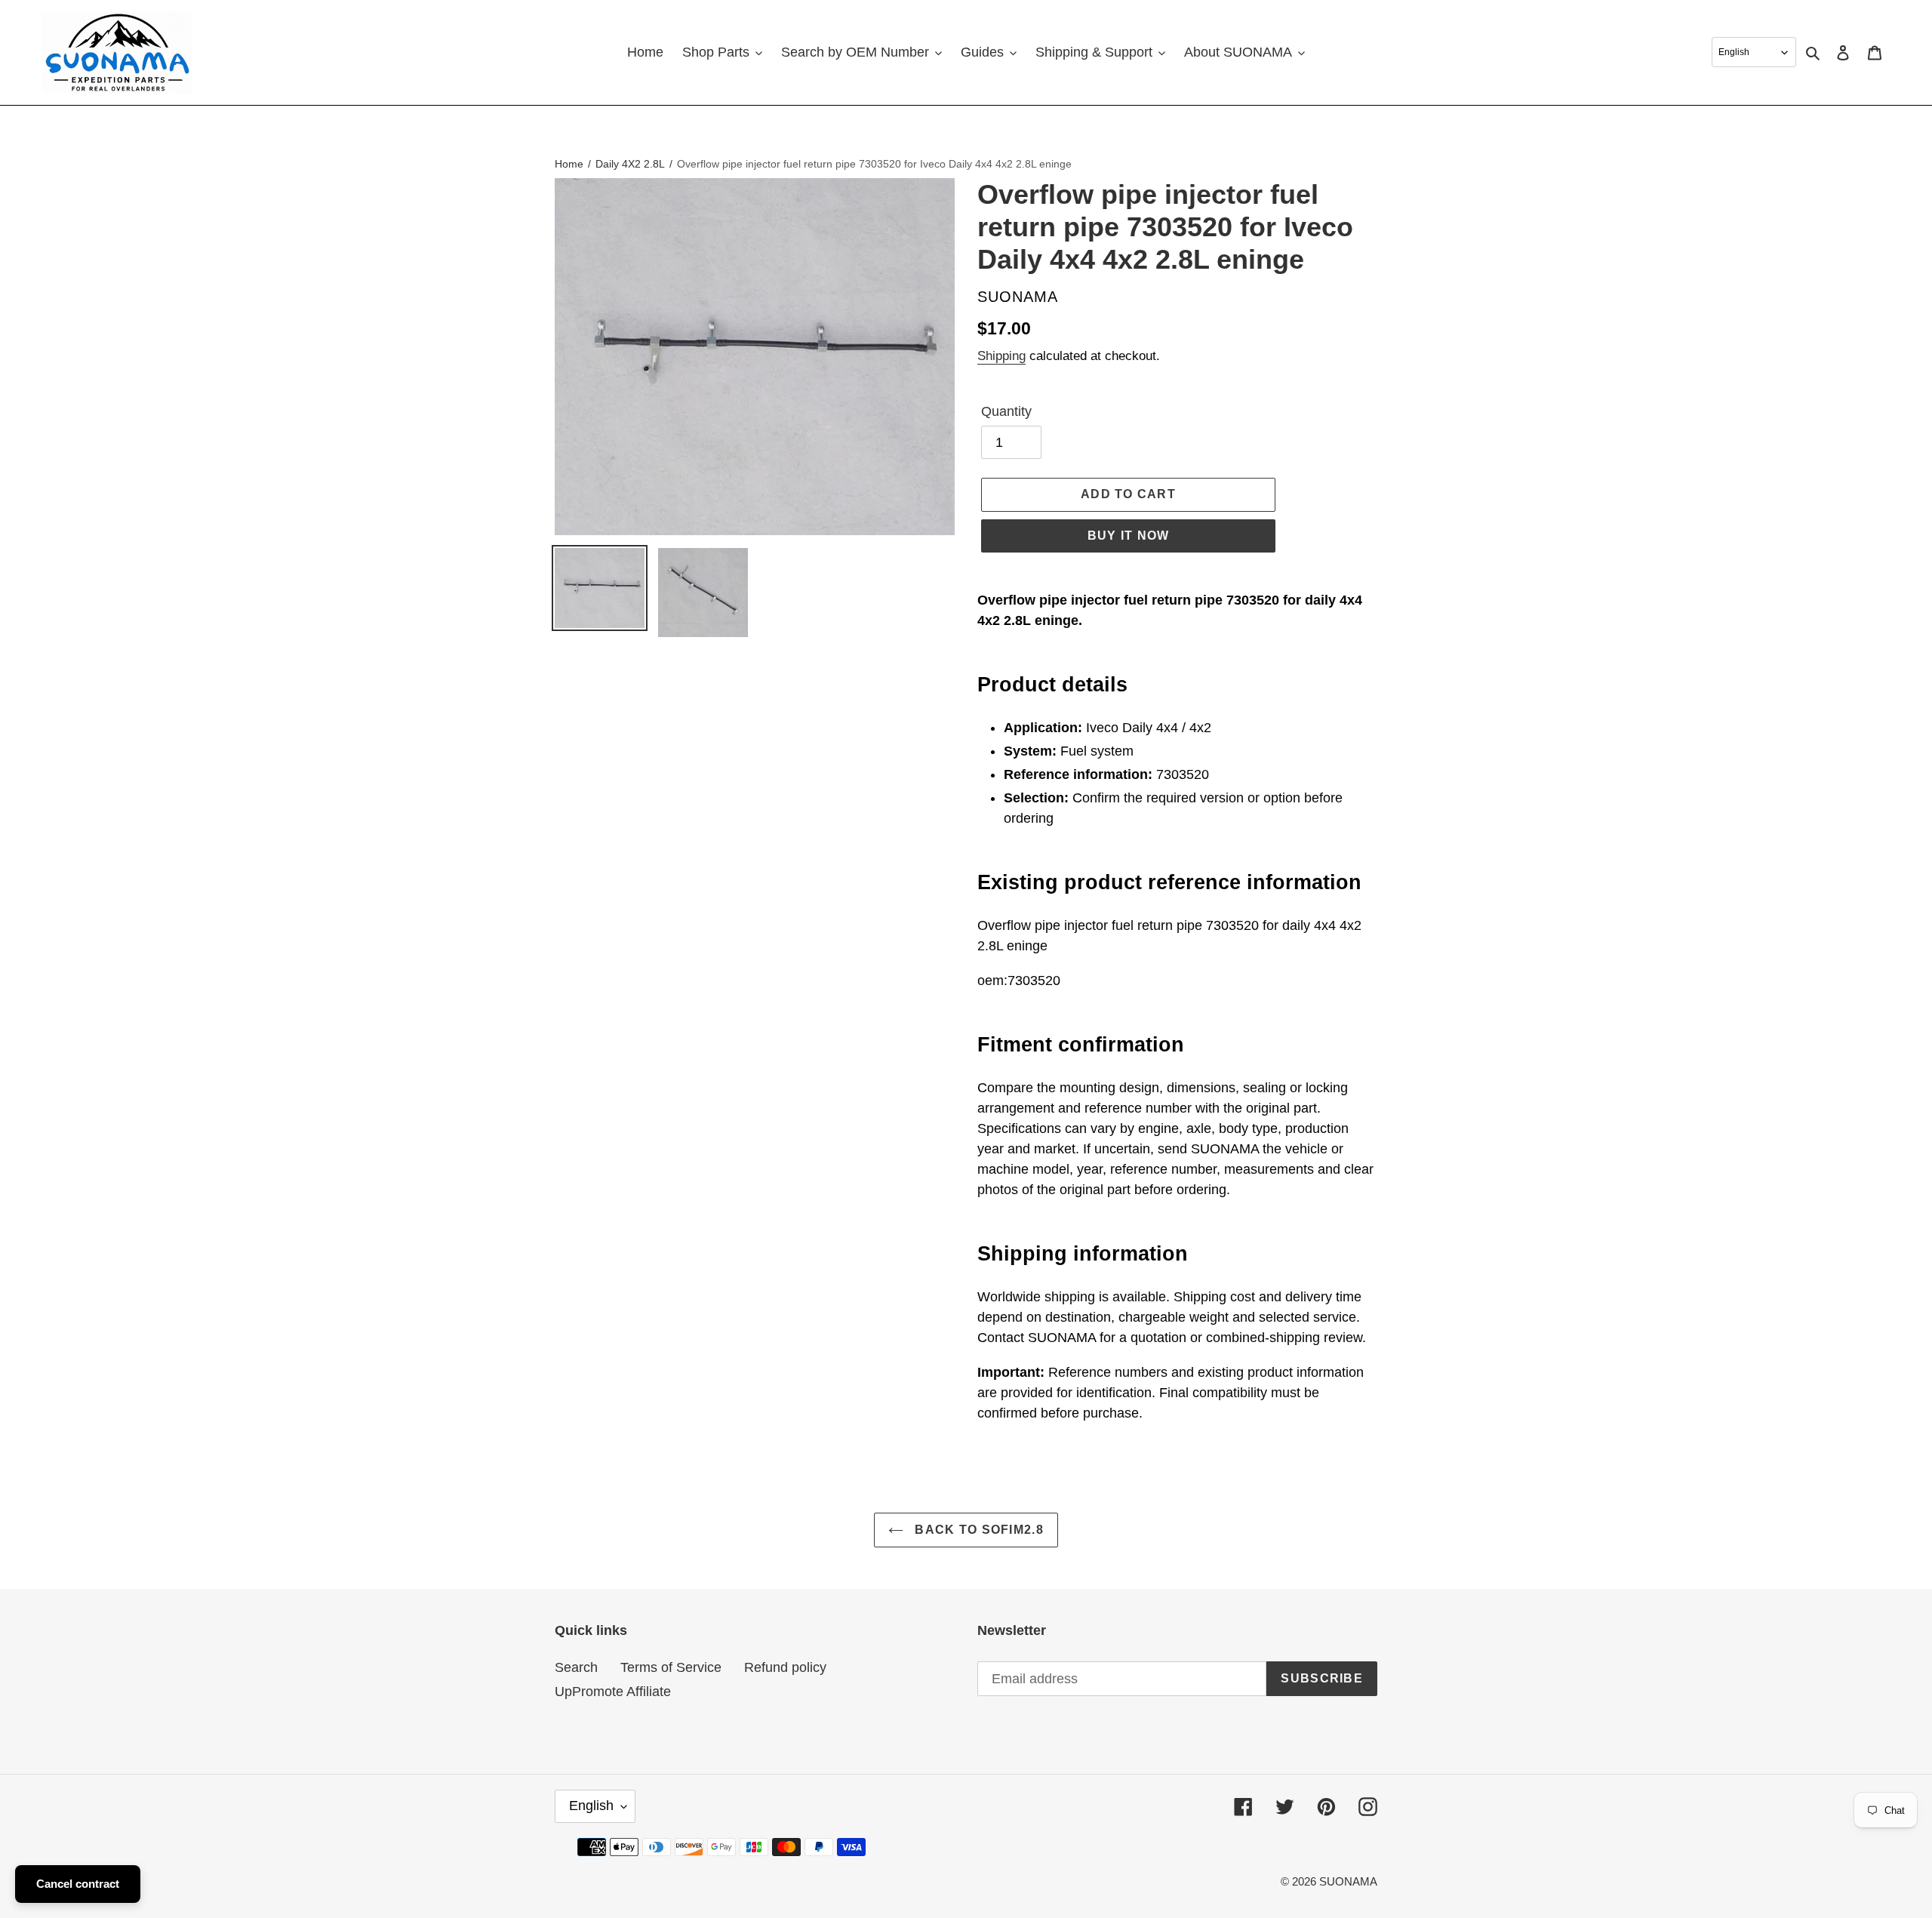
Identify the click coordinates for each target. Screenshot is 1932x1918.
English (591, 1806)
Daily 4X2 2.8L (630, 164)
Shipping (1001, 356)
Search (576, 1667)
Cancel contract (78, 1884)
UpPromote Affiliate (613, 1692)
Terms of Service (671, 1667)
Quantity (1006, 411)
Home (569, 164)
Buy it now (1129, 536)
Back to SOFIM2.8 (977, 1530)
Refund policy (785, 1667)
